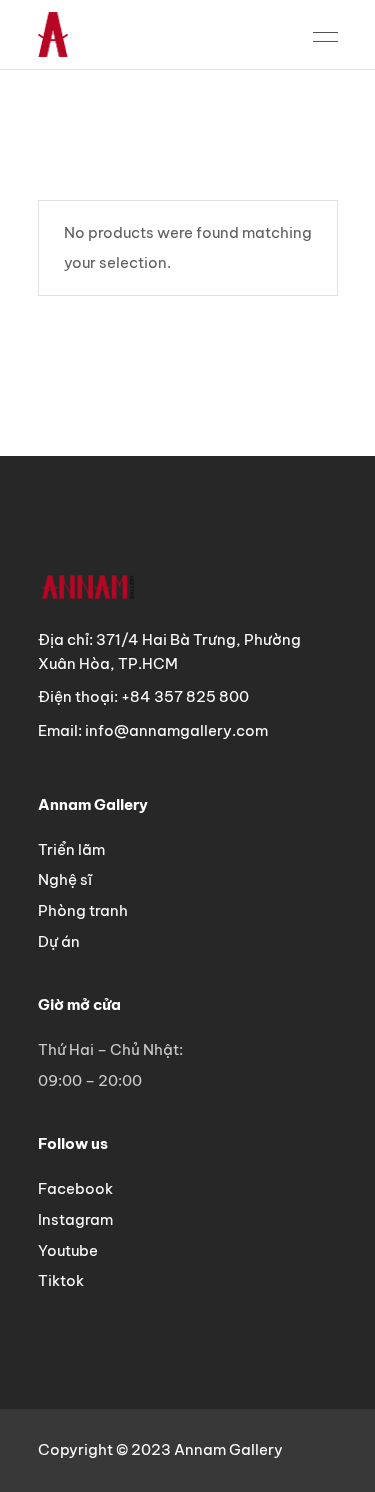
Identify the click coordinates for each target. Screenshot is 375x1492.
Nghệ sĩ (65, 879)
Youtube (68, 1250)
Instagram (75, 1219)
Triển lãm (71, 849)
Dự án (59, 941)
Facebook (75, 1188)
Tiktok (61, 1280)
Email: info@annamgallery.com (153, 730)
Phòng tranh (83, 910)
